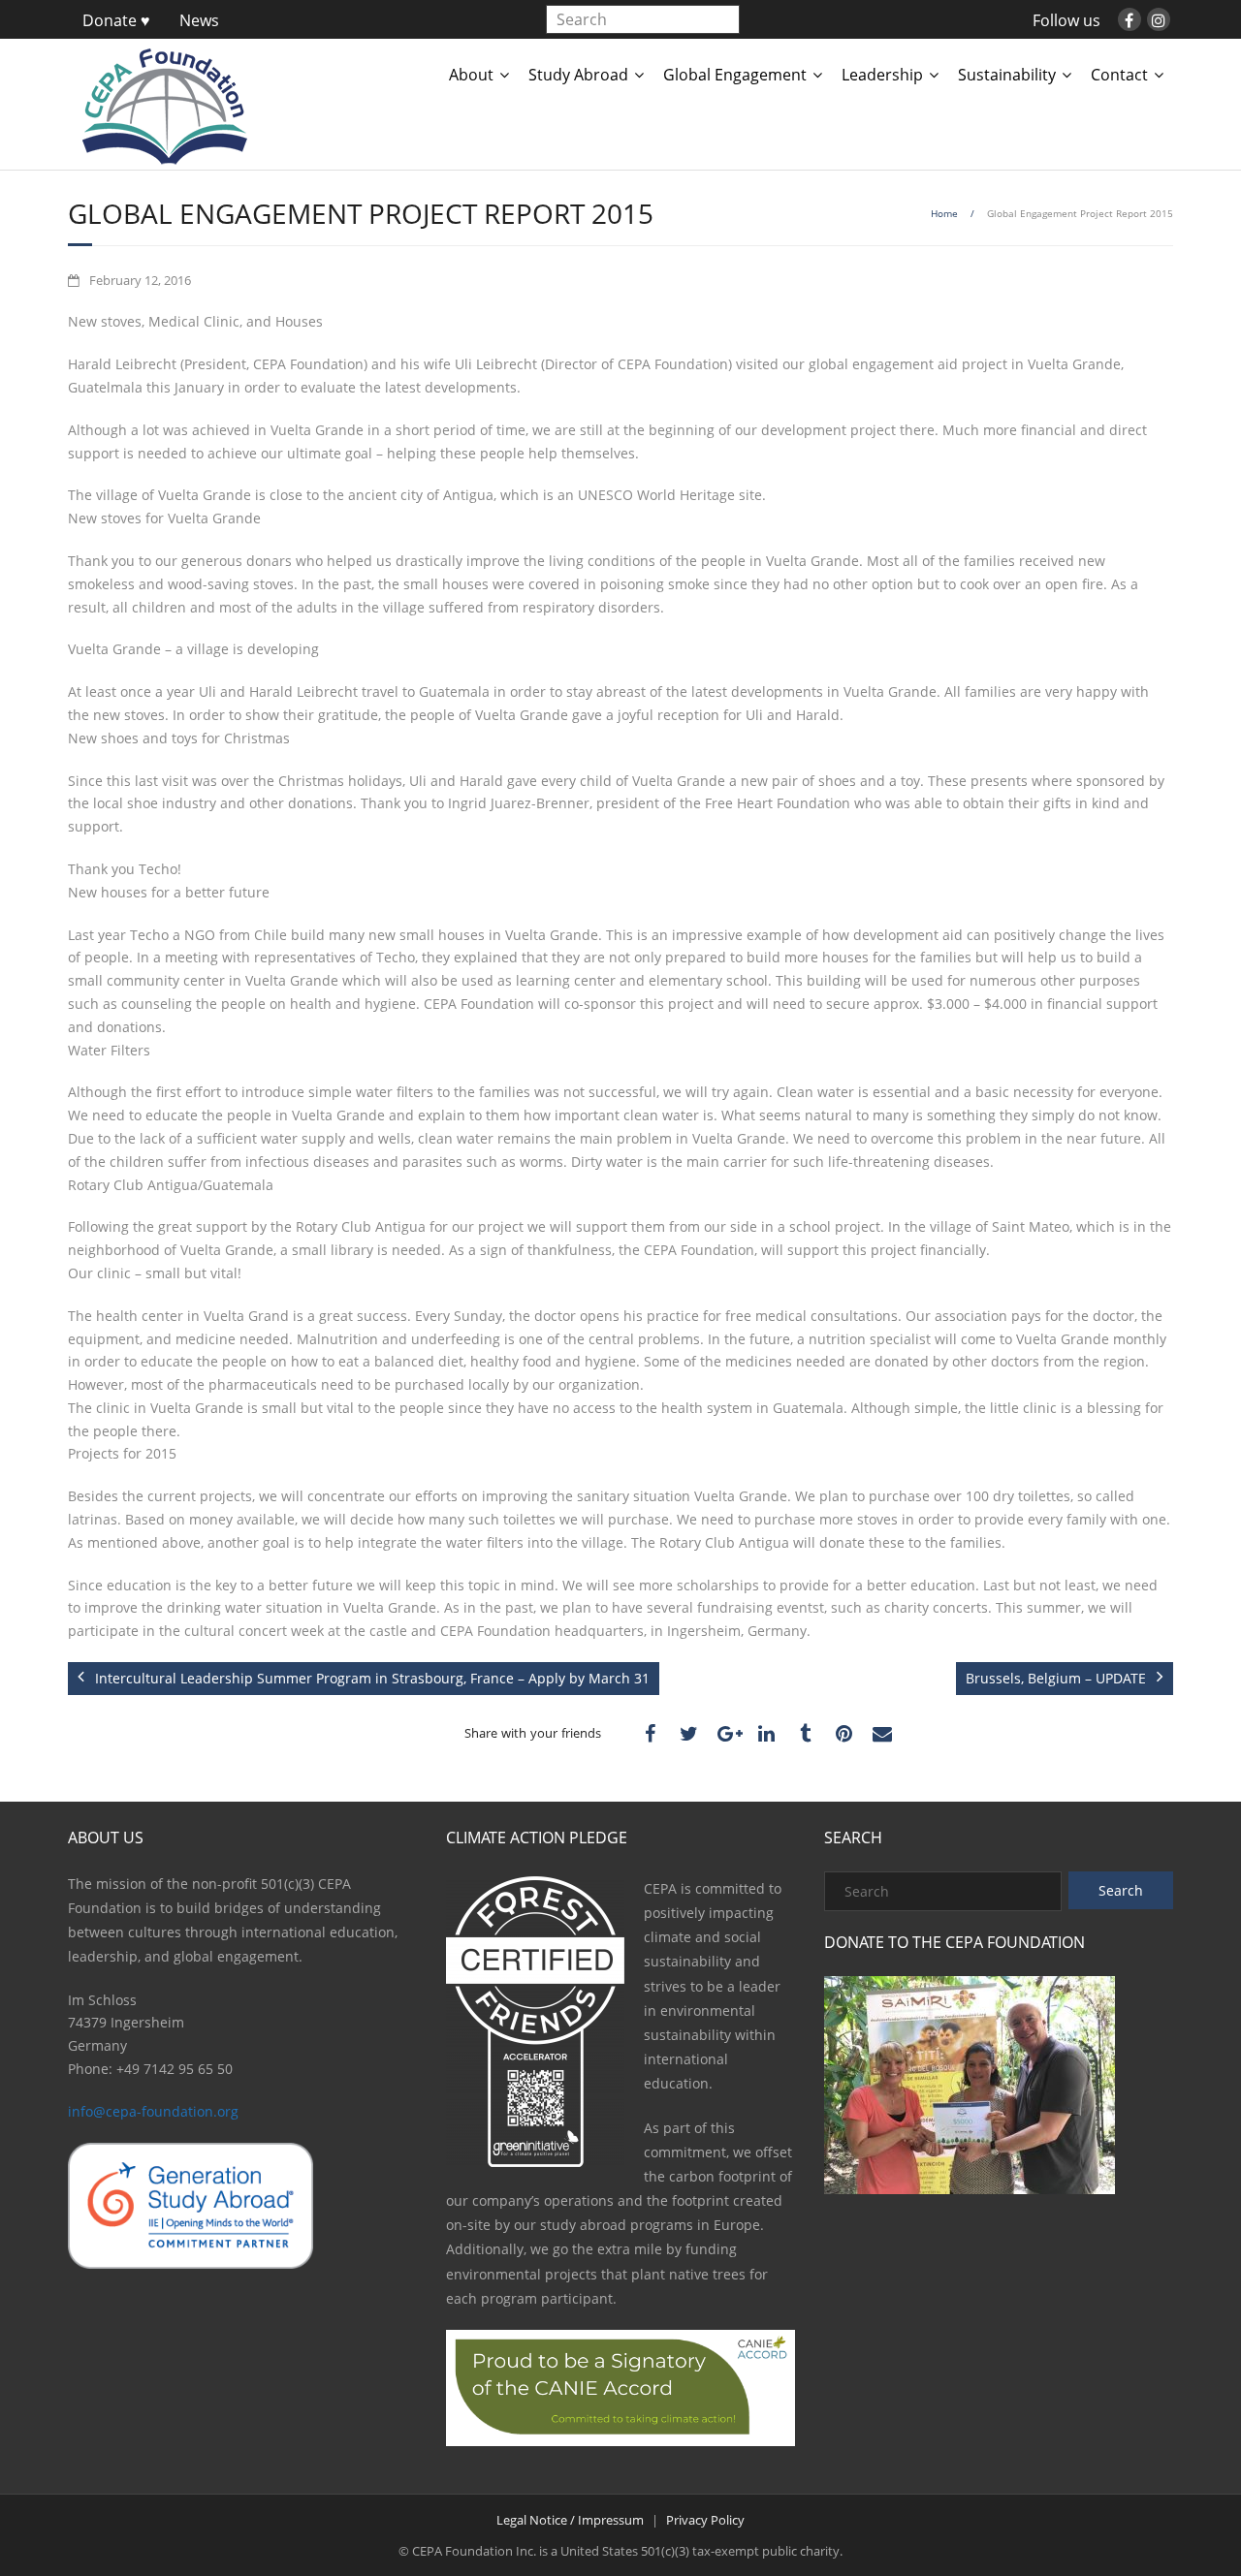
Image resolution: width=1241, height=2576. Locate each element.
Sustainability (1007, 75)
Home (944, 213)
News (199, 20)
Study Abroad (578, 75)
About (471, 75)
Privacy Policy (705, 2520)
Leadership (882, 75)
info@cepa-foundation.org (153, 2111)
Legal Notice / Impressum (570, 2520)
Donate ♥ (116, 20)
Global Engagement (735, 75)
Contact (1119, 75)
